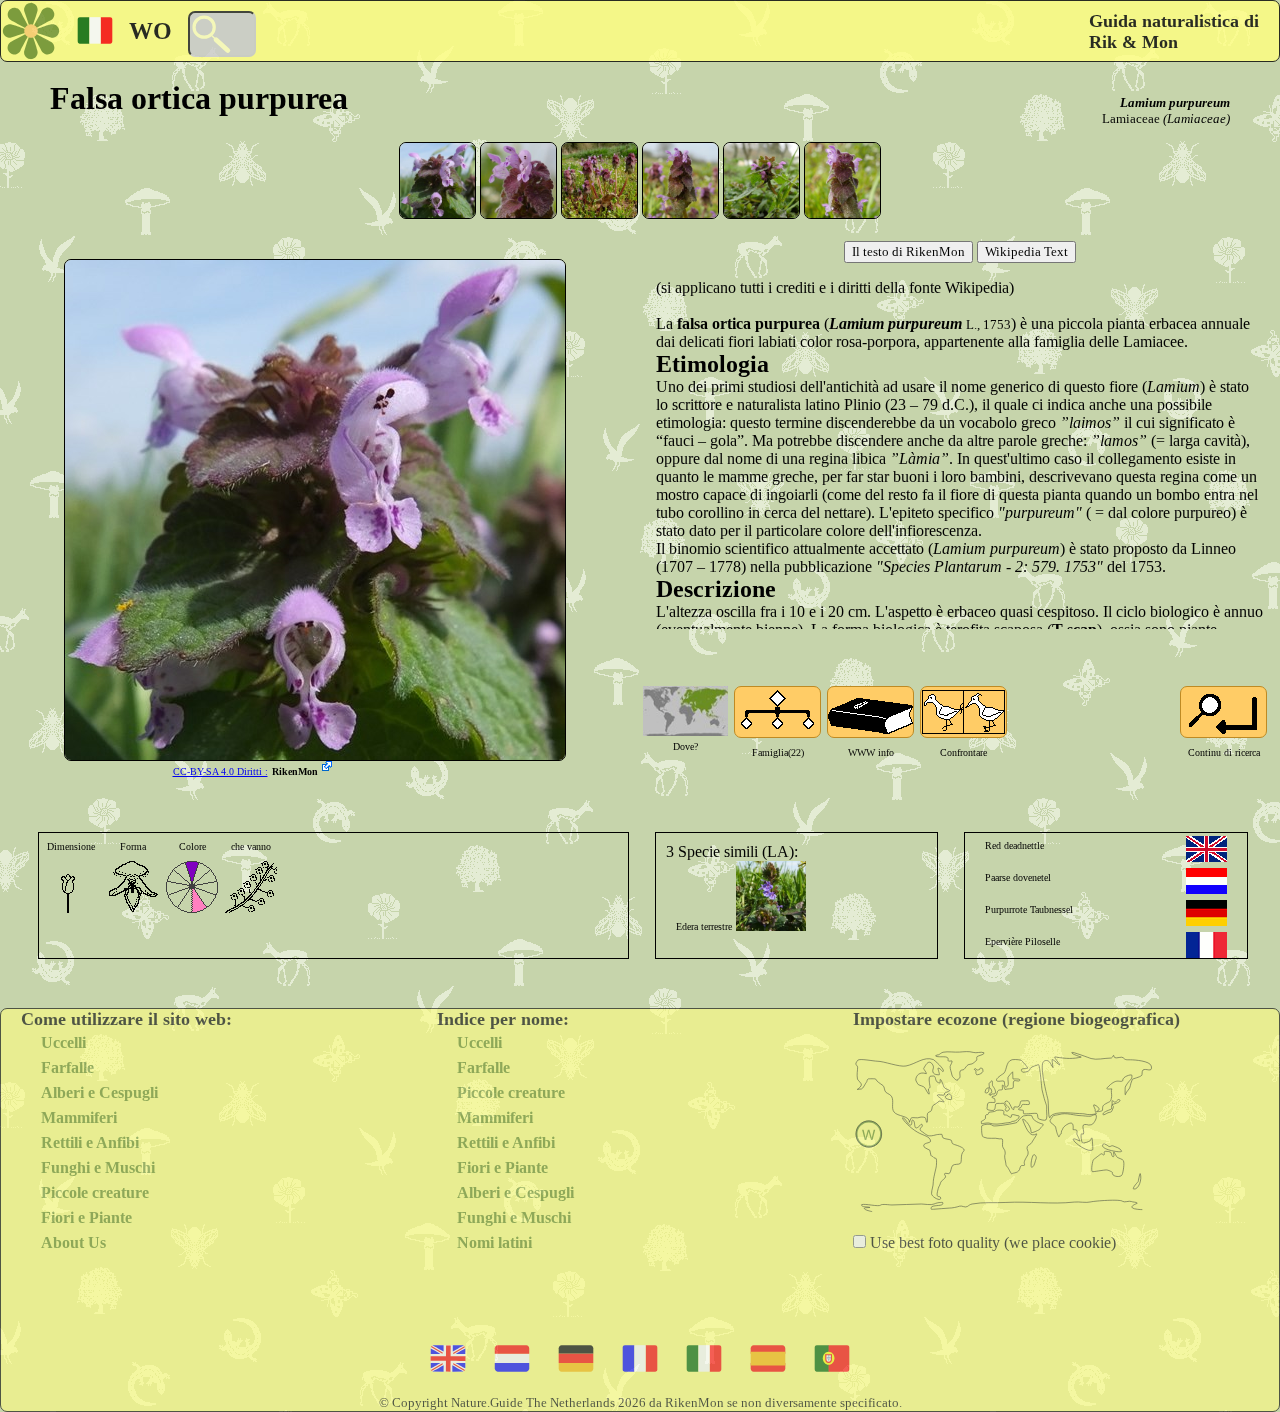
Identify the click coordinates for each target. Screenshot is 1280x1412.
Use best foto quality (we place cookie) (991, 1242)
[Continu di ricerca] (1223, 712)
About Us (73, 1242)
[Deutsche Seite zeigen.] (1206, 913)
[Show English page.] (1206, 849)
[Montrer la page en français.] (1206, 945)
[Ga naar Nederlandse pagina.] (1206, 881)
